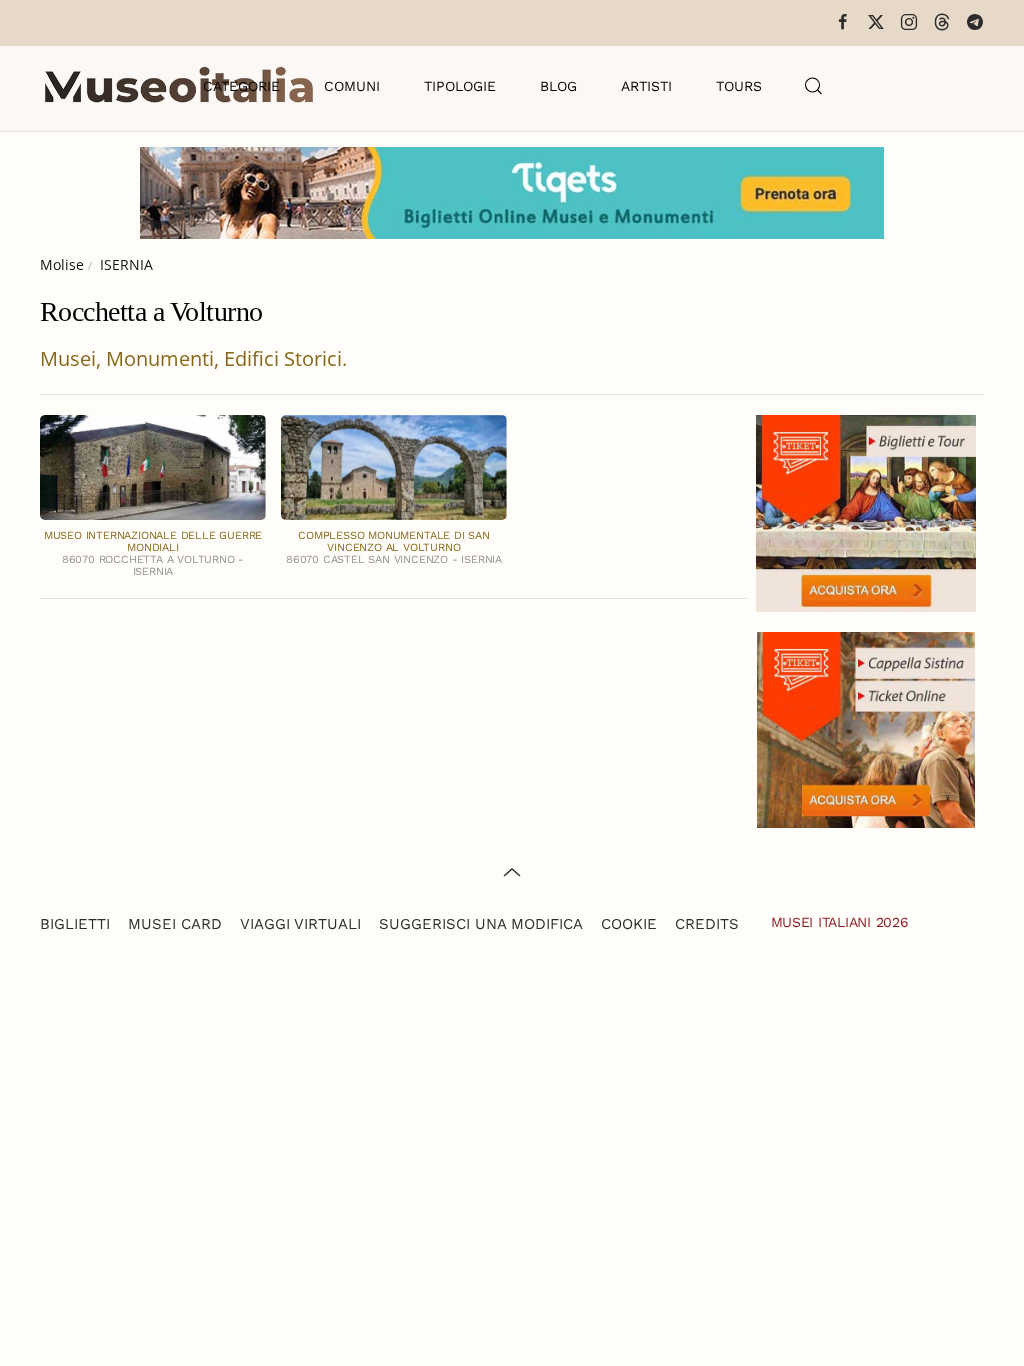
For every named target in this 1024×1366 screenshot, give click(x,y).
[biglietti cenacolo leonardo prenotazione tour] (866, 511)
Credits (707, 924)
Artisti (646, 86)
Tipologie (460, 86)
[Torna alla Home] (179, 86)
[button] (814, 86)
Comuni (352, 86)
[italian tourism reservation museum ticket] (512, 193)
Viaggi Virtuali (300, 924)
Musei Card (175, 924)
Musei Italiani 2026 (840, 922)
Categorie (241, 86)
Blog (558, 86)
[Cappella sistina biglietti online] (866, 727)
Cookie (629, 924)
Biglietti (75, 924)
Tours (739, 86)
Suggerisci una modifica (481, 924)
